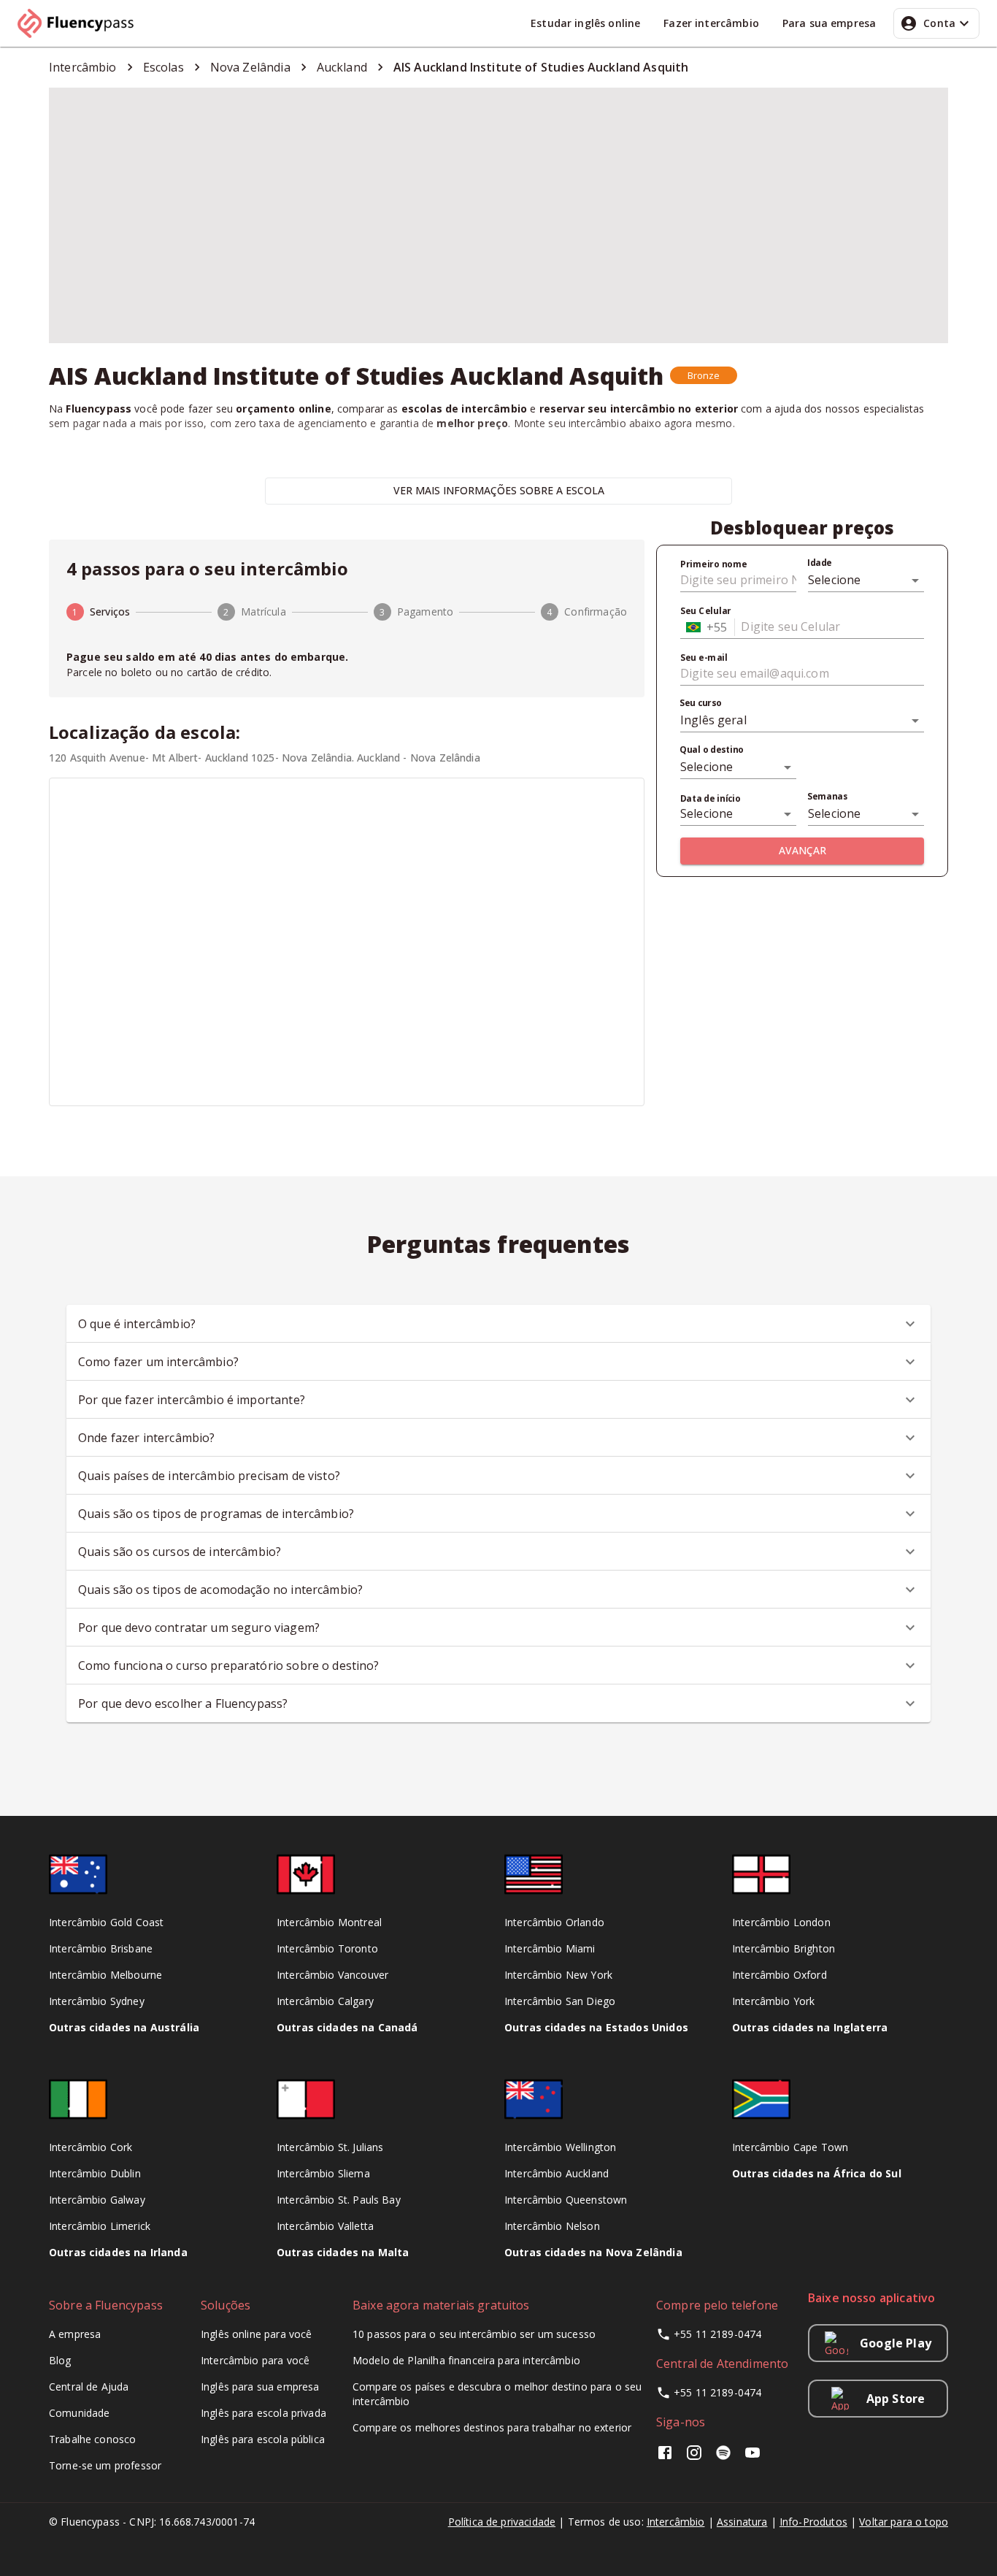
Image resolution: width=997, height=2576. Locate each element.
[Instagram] (694, 2457)
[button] (704, 375)
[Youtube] (752, 2457)
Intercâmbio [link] (83, 67)
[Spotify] (723, 2457)
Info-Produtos (813, 2522)
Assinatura (742, 2522)
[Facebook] (668, 2457)
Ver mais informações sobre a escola (499, 490)
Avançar (802, 850)
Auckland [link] (342, 67)
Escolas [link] (163, 67)
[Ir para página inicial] (82, 23)
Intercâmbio (676, 2522)
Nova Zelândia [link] (250, 67)
